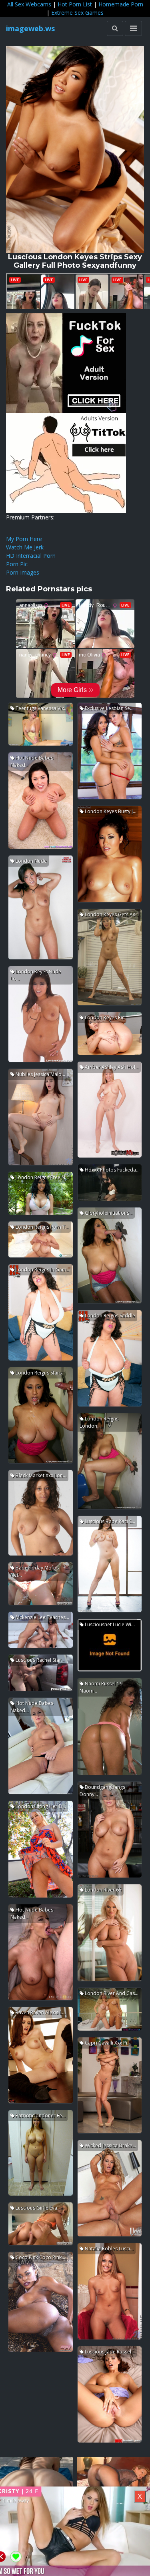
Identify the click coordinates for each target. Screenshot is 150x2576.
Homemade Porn (121, 4)
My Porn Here (24, 539)
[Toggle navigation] (133, 28)
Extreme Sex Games (77, 13)
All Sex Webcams (29, 4)
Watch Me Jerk (25, 547)
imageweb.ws (30, 28)
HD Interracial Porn (31, 556)
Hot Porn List (75, 4)
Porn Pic (17, 564)
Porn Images (23, 572)
